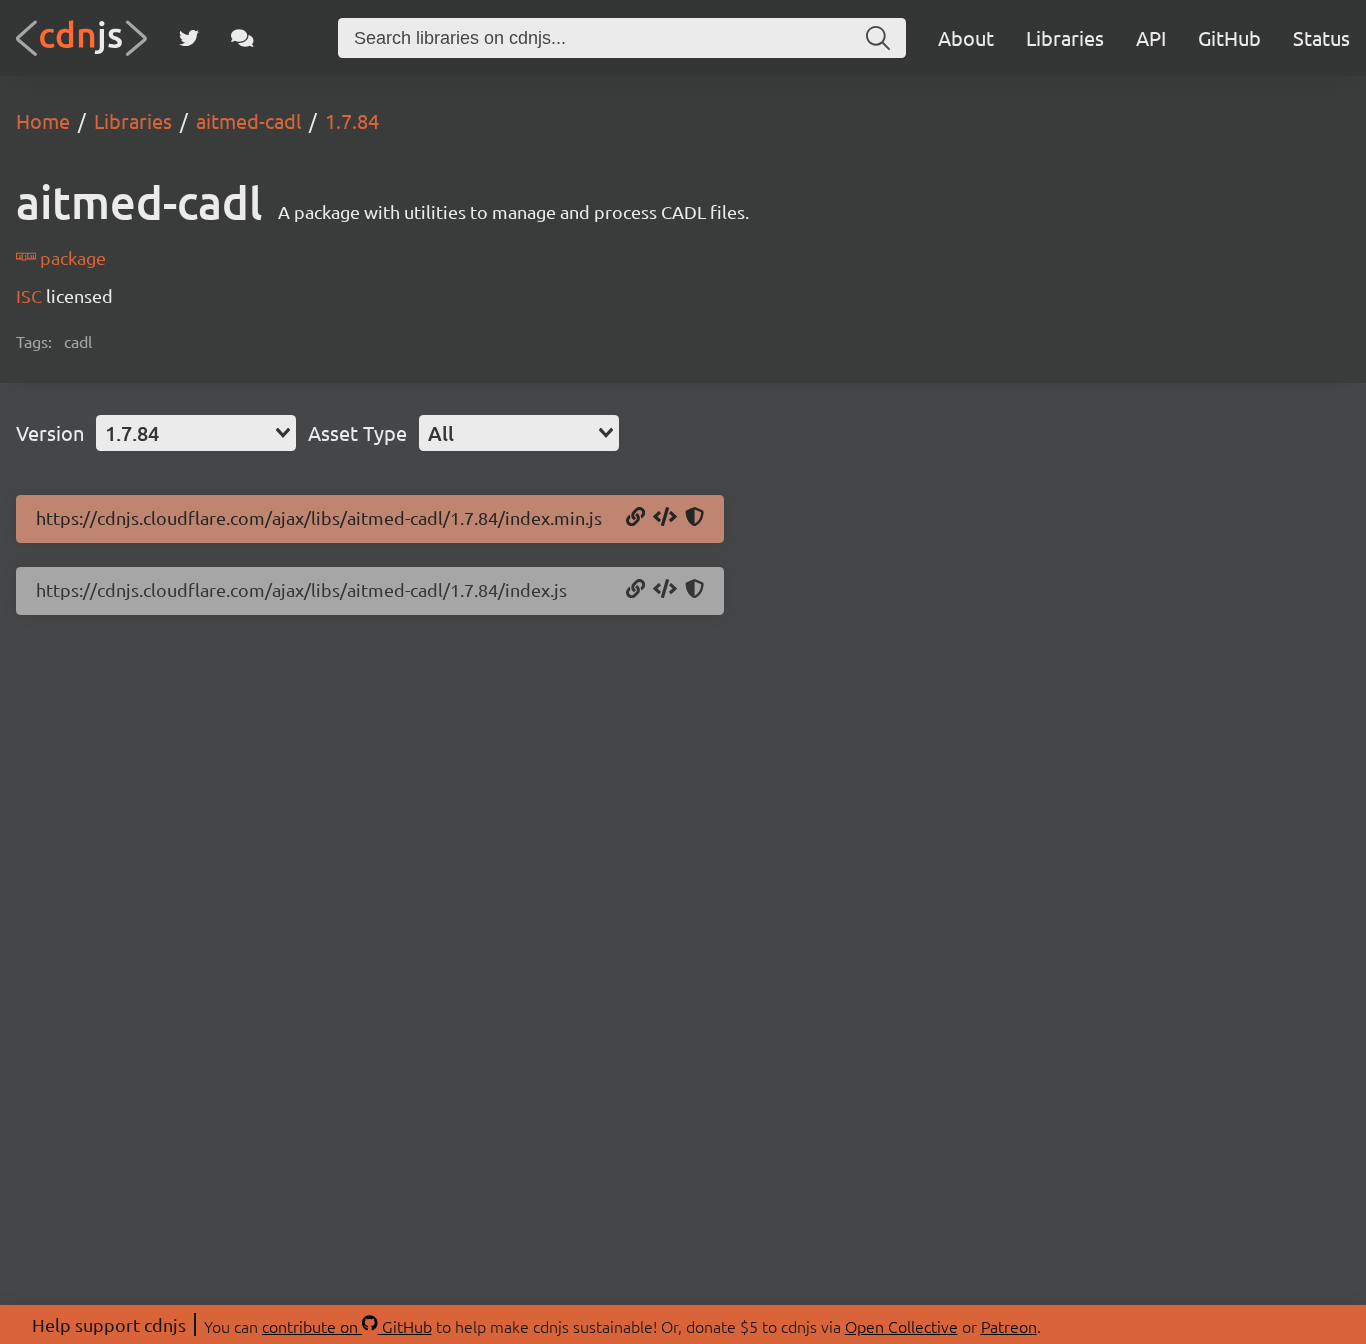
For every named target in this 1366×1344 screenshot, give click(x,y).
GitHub (1229, 37)
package (71, 257)
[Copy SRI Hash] (694, 518)
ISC (31, 295)
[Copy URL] (635, 518)
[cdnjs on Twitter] (189, 38)
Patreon (1009, 1326)
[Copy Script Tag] (665, 518)
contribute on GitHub (347, 1326)
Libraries (1065, 37)
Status (1321, 37)
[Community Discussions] (242, 38)
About (966, 37)
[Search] (878, 38)
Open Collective (901, 1326)
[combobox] (196, 433)
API (1151, 37)
